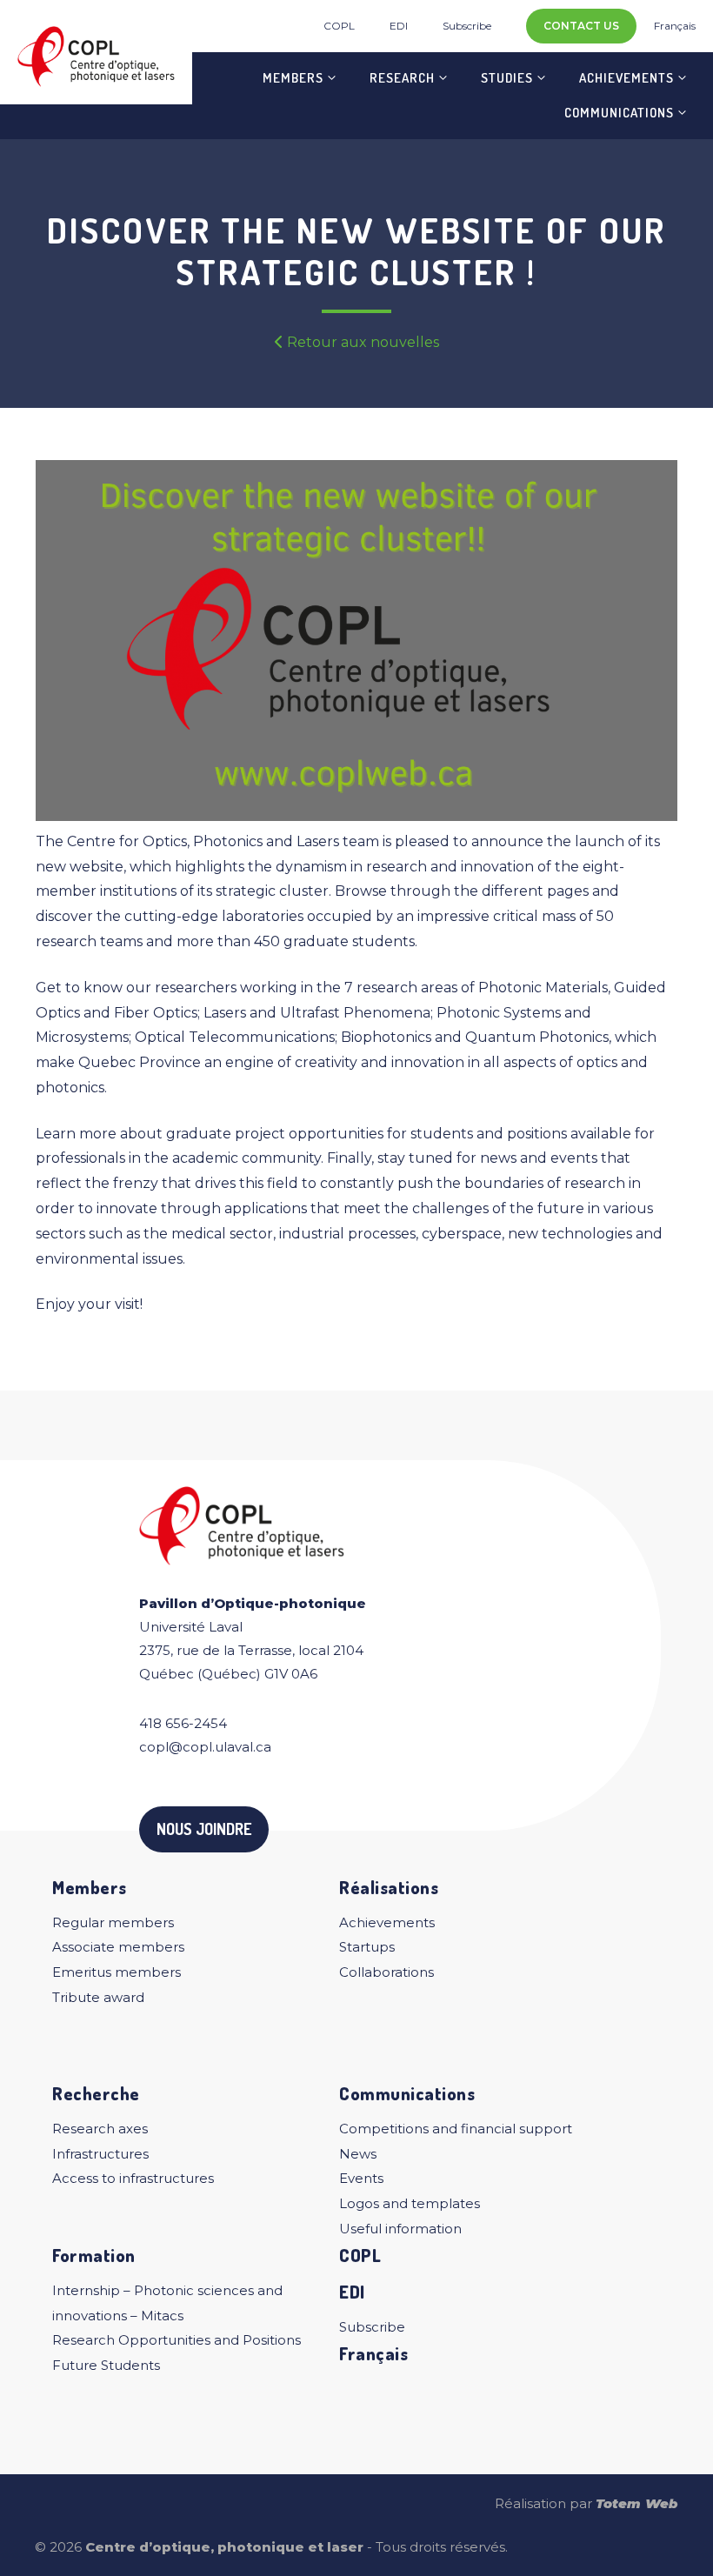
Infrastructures (100, 2154)
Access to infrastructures (133, 2178)
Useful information (400, 2229)
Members (293, 78)
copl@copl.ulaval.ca (205, 1747)
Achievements (626, 78)
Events (361, 2178)
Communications (619, 113)
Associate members (118, 1947)
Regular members (113, 1922)
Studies (507, 78)
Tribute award (98, 1997)
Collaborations (386, 1972)
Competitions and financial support (456, 2129)
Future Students (106, 2365)
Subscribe (467, 26)
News (358, 2154)
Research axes (100, 2129)
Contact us (581, 26)
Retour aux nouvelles (361, 342)
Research (402, 78)
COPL (339, 26)
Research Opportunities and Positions (177, 2340)
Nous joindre (204, 1829)
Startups (367, 1947)
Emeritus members (117, 1972)
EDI (399, 26)
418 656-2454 (183, 1723)
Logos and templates (410, 2203)
